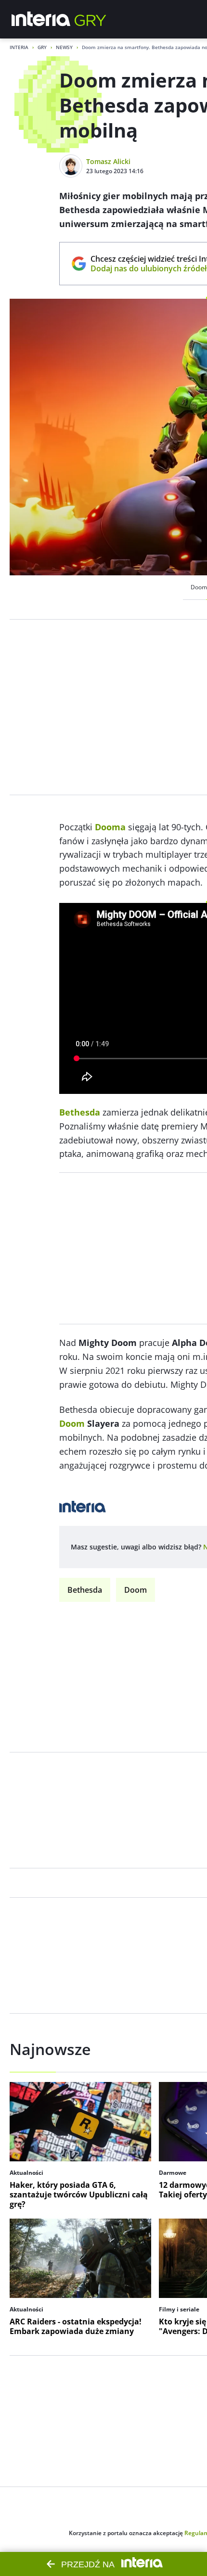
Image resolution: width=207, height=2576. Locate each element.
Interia (19, 47)
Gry (42, 47)
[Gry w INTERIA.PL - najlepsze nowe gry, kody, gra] (91, 19)
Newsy (64, 47)
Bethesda (85, 1590)
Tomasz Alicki (108, 161)
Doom (136, 1590)
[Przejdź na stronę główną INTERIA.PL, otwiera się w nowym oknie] (41, 19)
